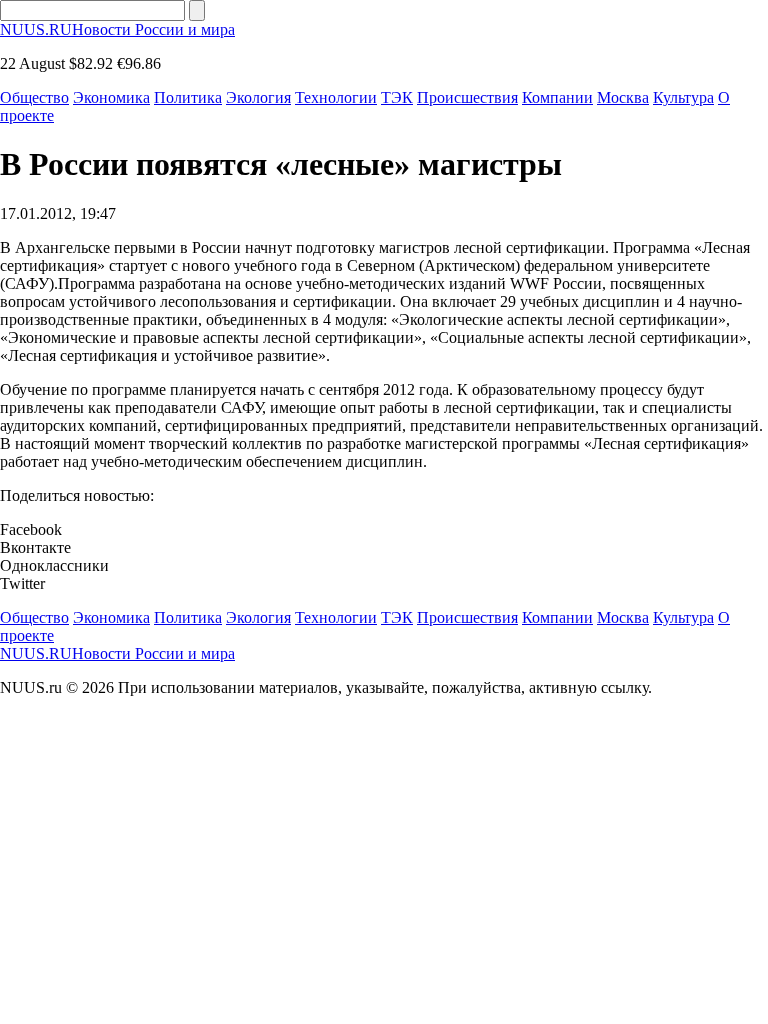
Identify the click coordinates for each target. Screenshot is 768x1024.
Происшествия (467, 97)
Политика (188, 97)
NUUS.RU (117, 29)
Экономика (111, 97)
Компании (557, 97)
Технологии (336, 97)
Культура (683, 97)
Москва (623, 97)
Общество (34, 97)
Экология (258, 97)
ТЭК (397, 97)
